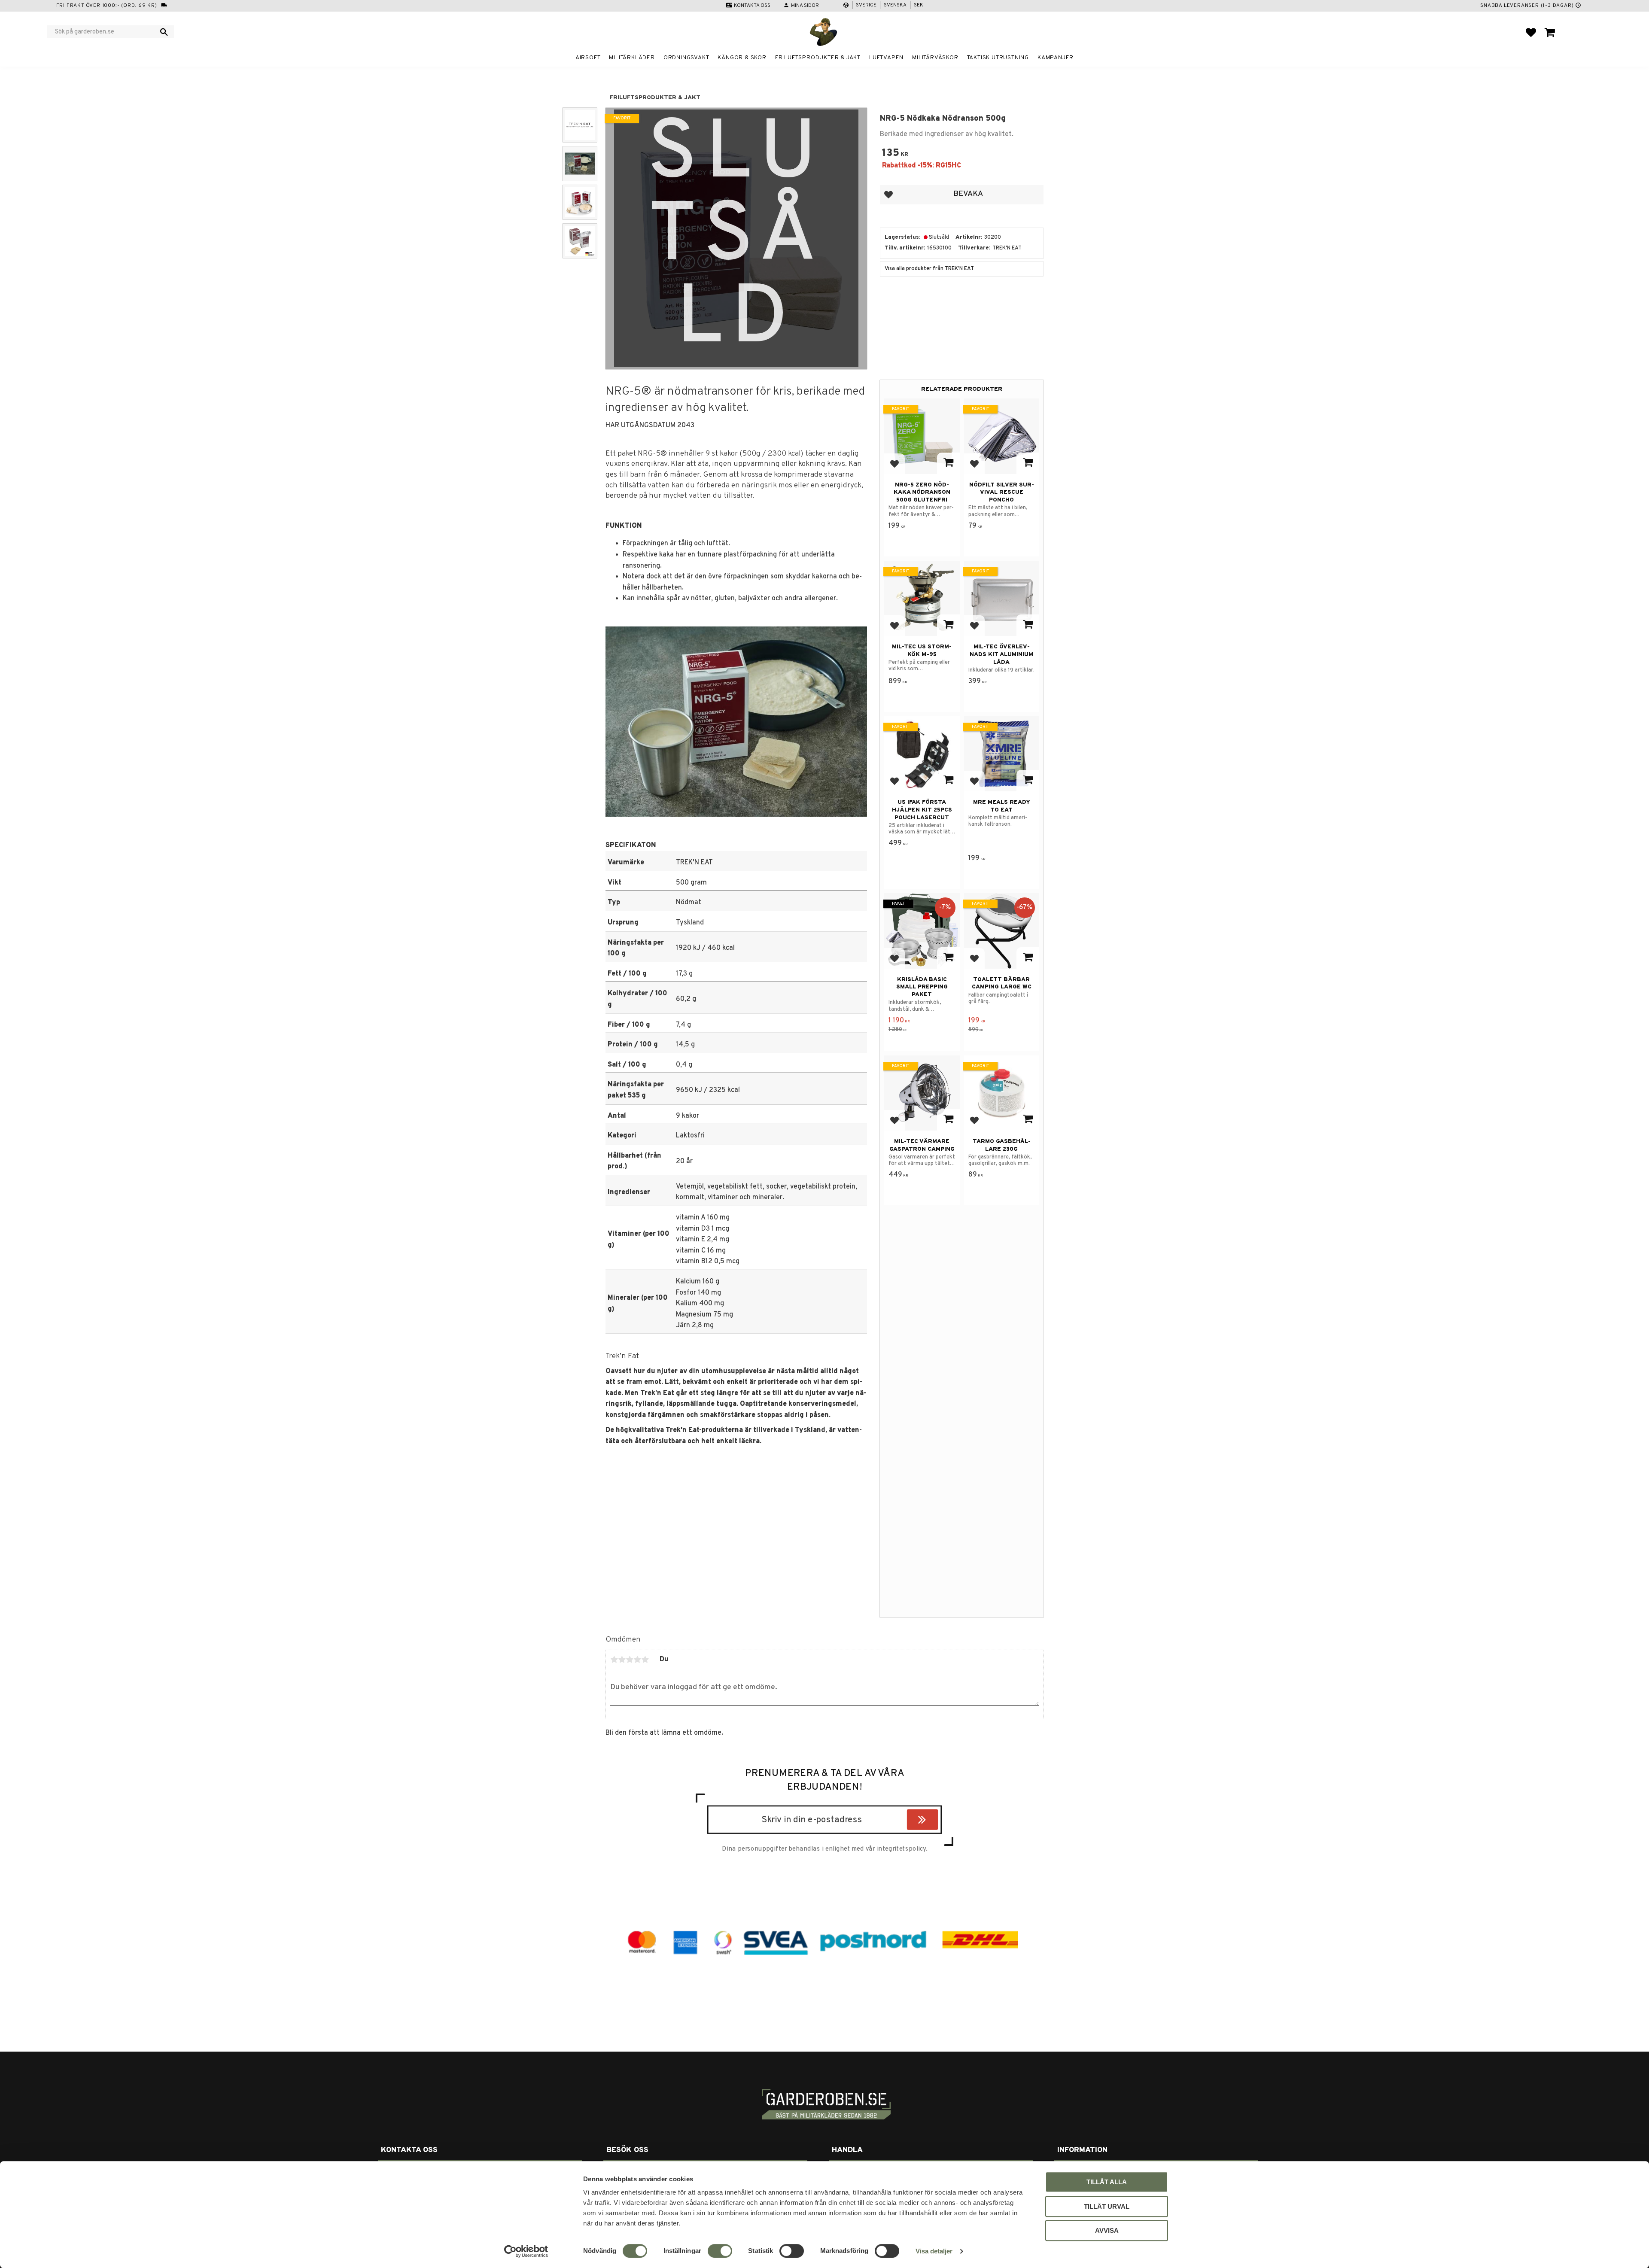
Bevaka (968, 194)
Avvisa (1107, 2230)
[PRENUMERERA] (936, 1821)
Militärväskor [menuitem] (935, 58)
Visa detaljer (934, 2251)
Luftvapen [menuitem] (886, 58)
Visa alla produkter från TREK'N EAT (929, 269)
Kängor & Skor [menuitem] (742, 58)
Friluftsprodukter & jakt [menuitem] (818, 58)
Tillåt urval (1107, 2206)
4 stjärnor (637, 1660)
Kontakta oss (752, 6)
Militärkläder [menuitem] (632, 58)
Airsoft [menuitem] (588, 58)
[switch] (720, 2251)
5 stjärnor (645, 1660)
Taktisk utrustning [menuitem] (998, 58)
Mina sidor (805, 6)
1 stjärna (614, 1660)
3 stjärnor (630, 1660)
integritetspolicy (901, 1849)
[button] (1531, 32)
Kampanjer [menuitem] (1056, 58)
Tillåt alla (1107, 2182)
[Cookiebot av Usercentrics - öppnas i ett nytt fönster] (526, 2251)
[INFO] (948, 463)
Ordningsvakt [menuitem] (686, 58)
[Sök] (164, 32)
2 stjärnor (622, 1660)
